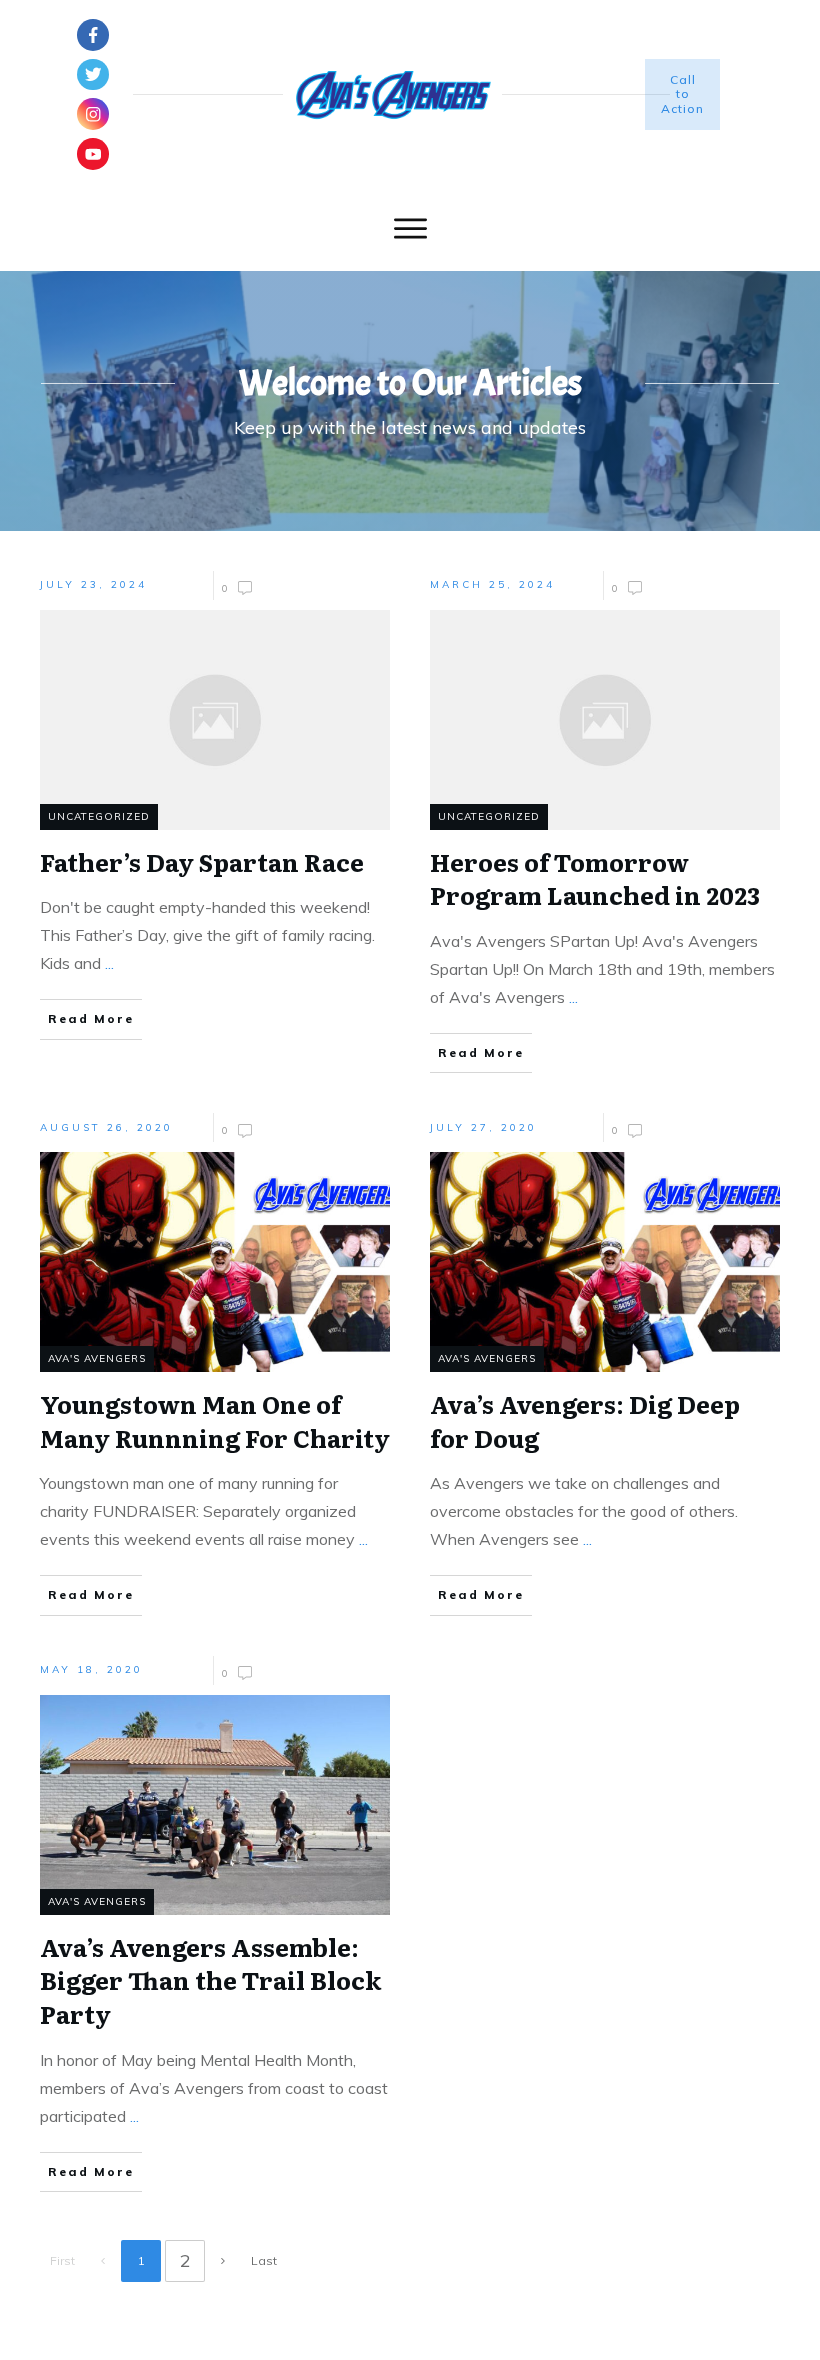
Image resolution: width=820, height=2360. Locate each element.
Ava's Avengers (97, 1358)
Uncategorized (99, 816)
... (109, 963)
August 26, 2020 (106, 1127)
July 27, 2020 (483, 1127)
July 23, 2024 (93, 584)
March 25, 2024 (492, 584)
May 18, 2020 (91, 1669)
